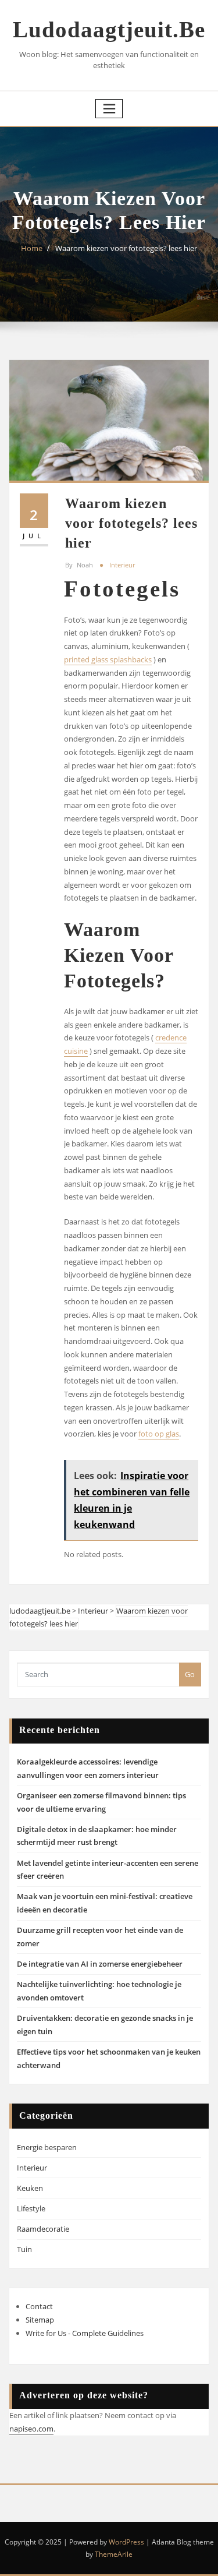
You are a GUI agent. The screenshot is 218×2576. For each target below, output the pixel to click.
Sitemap (40, 2320)
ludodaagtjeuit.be (109, 29)
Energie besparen (47, 2147)
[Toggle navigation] (109, 109)
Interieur (122, 565)
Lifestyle (31, 2208)
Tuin (24, 2249)
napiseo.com (31, 2429)
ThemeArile (114, 2554)
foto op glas (159, 1434)
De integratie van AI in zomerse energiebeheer (100, 1964)
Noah (79, 565)
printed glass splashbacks (108, 659)
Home (32, 248)
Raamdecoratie (43, 2229)
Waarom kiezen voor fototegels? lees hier (126, 248)
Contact (39, 2306)
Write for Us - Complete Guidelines (85, 2333)
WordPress (126, 2542)
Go (190, 1674)
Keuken (30, 2188)
